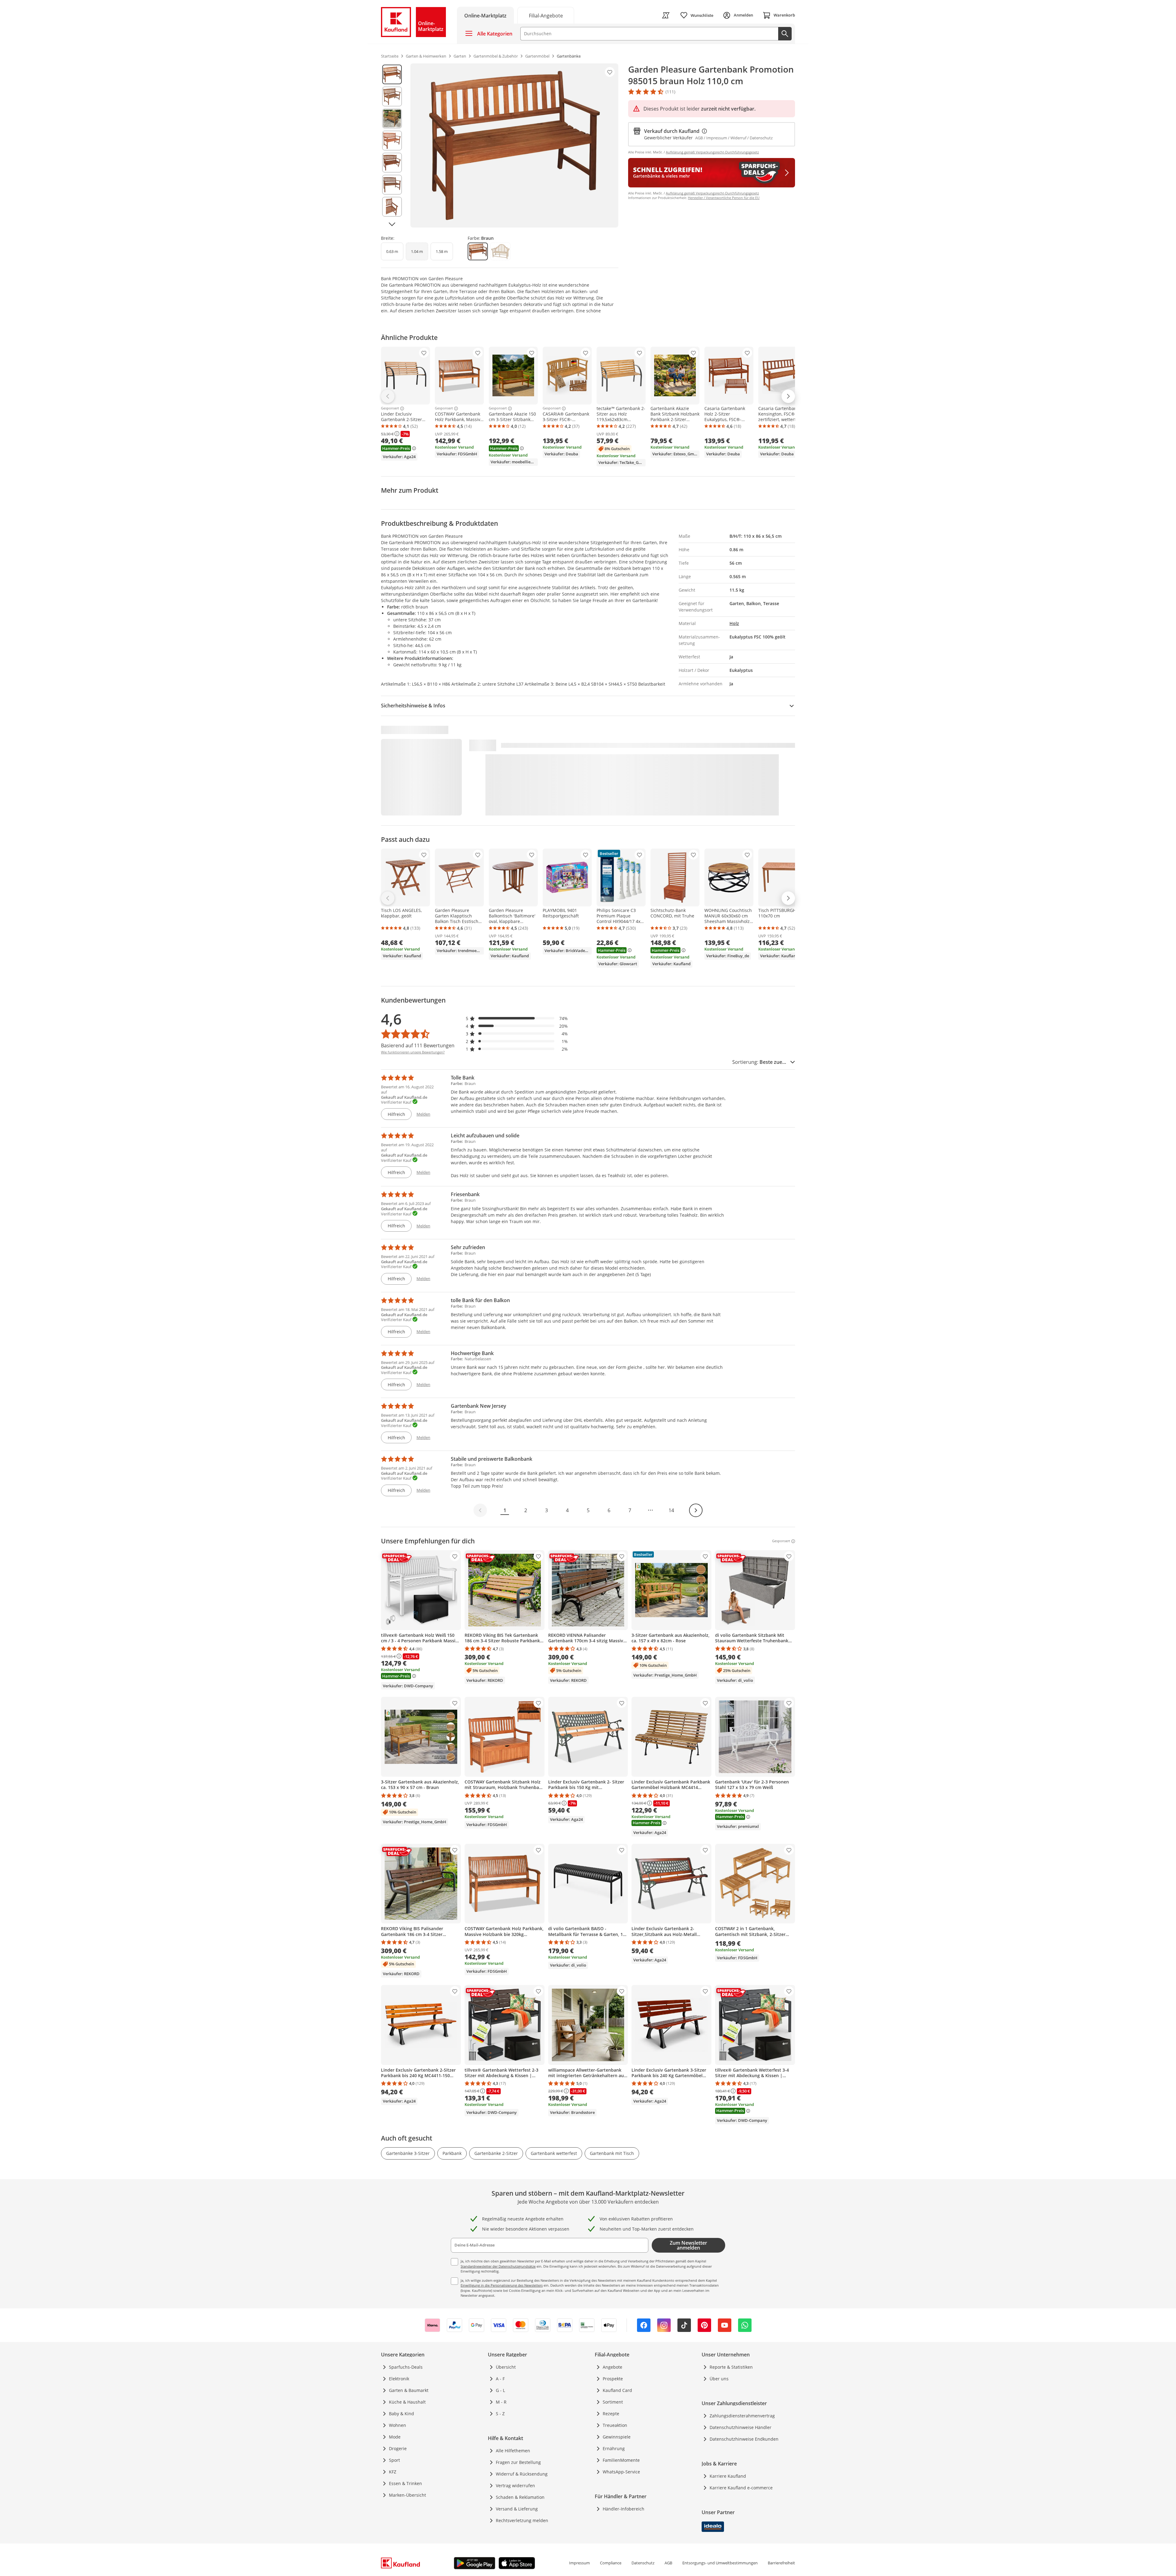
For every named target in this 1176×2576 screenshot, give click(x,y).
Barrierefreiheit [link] (781, 2563)
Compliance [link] (611, 2563)
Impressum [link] (579, 2563)
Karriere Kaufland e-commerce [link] (741, 2488)
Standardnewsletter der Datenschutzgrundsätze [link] (498, 2266)
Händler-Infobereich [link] (624, 2509)
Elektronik (399, 2379)
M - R (501, 2402)
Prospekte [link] (613, 2379)
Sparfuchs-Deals (406, 2367)
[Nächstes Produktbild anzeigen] (392, 224)
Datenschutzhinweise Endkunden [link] (744, 2439)
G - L (500, 2390)
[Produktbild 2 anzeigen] (392, 96)
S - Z (500, 2414)
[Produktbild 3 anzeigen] (392, 119)
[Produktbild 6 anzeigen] (392, 185)
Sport (394, 2460)
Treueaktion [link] (615, 2425)
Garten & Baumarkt (409, 2390)
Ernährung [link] (614, 2448)
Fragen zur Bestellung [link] (518, 2462)
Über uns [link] (719, 2379)
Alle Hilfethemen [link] (513, 2451)
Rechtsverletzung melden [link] (522, 2520)
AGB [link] (668, 2563)
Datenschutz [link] (643, 2563)
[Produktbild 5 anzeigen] (392, 163)
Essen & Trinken (405, 2483)
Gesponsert (390, 409)
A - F (500, 2379)
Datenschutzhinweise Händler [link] (741, 2427)
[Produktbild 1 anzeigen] (392, 74)
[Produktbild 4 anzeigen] (392, 141)
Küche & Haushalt (407, 2402)
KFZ (393, 2472)
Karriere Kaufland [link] (728, 2476)
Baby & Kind (401, 2414)
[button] (517, 1018)
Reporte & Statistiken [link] (731, 2367)
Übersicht (506, 2367)
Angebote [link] (612, 2367)
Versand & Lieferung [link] (517, 2509)
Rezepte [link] (611, 2414)
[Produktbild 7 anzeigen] (392, 207)
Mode (395, 2437)
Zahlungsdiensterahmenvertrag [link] (742, 2416)
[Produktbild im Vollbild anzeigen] (514, 145)
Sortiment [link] (613, 2402)
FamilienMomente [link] (621, 2460)
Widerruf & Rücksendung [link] (522, 2474)
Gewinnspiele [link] (617, 2437)
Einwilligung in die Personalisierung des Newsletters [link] (502, 2285)
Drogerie (398, 2448)
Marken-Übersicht (407, 2495)
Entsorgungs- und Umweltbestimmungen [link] (720, 2563)
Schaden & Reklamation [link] (520, 2497)
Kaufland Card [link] (617, 2390)
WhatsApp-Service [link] (621, 2472)
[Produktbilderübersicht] (392, 145)
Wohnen (398, 2425)
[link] (546, 15)
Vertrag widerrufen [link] (515, 2486)
